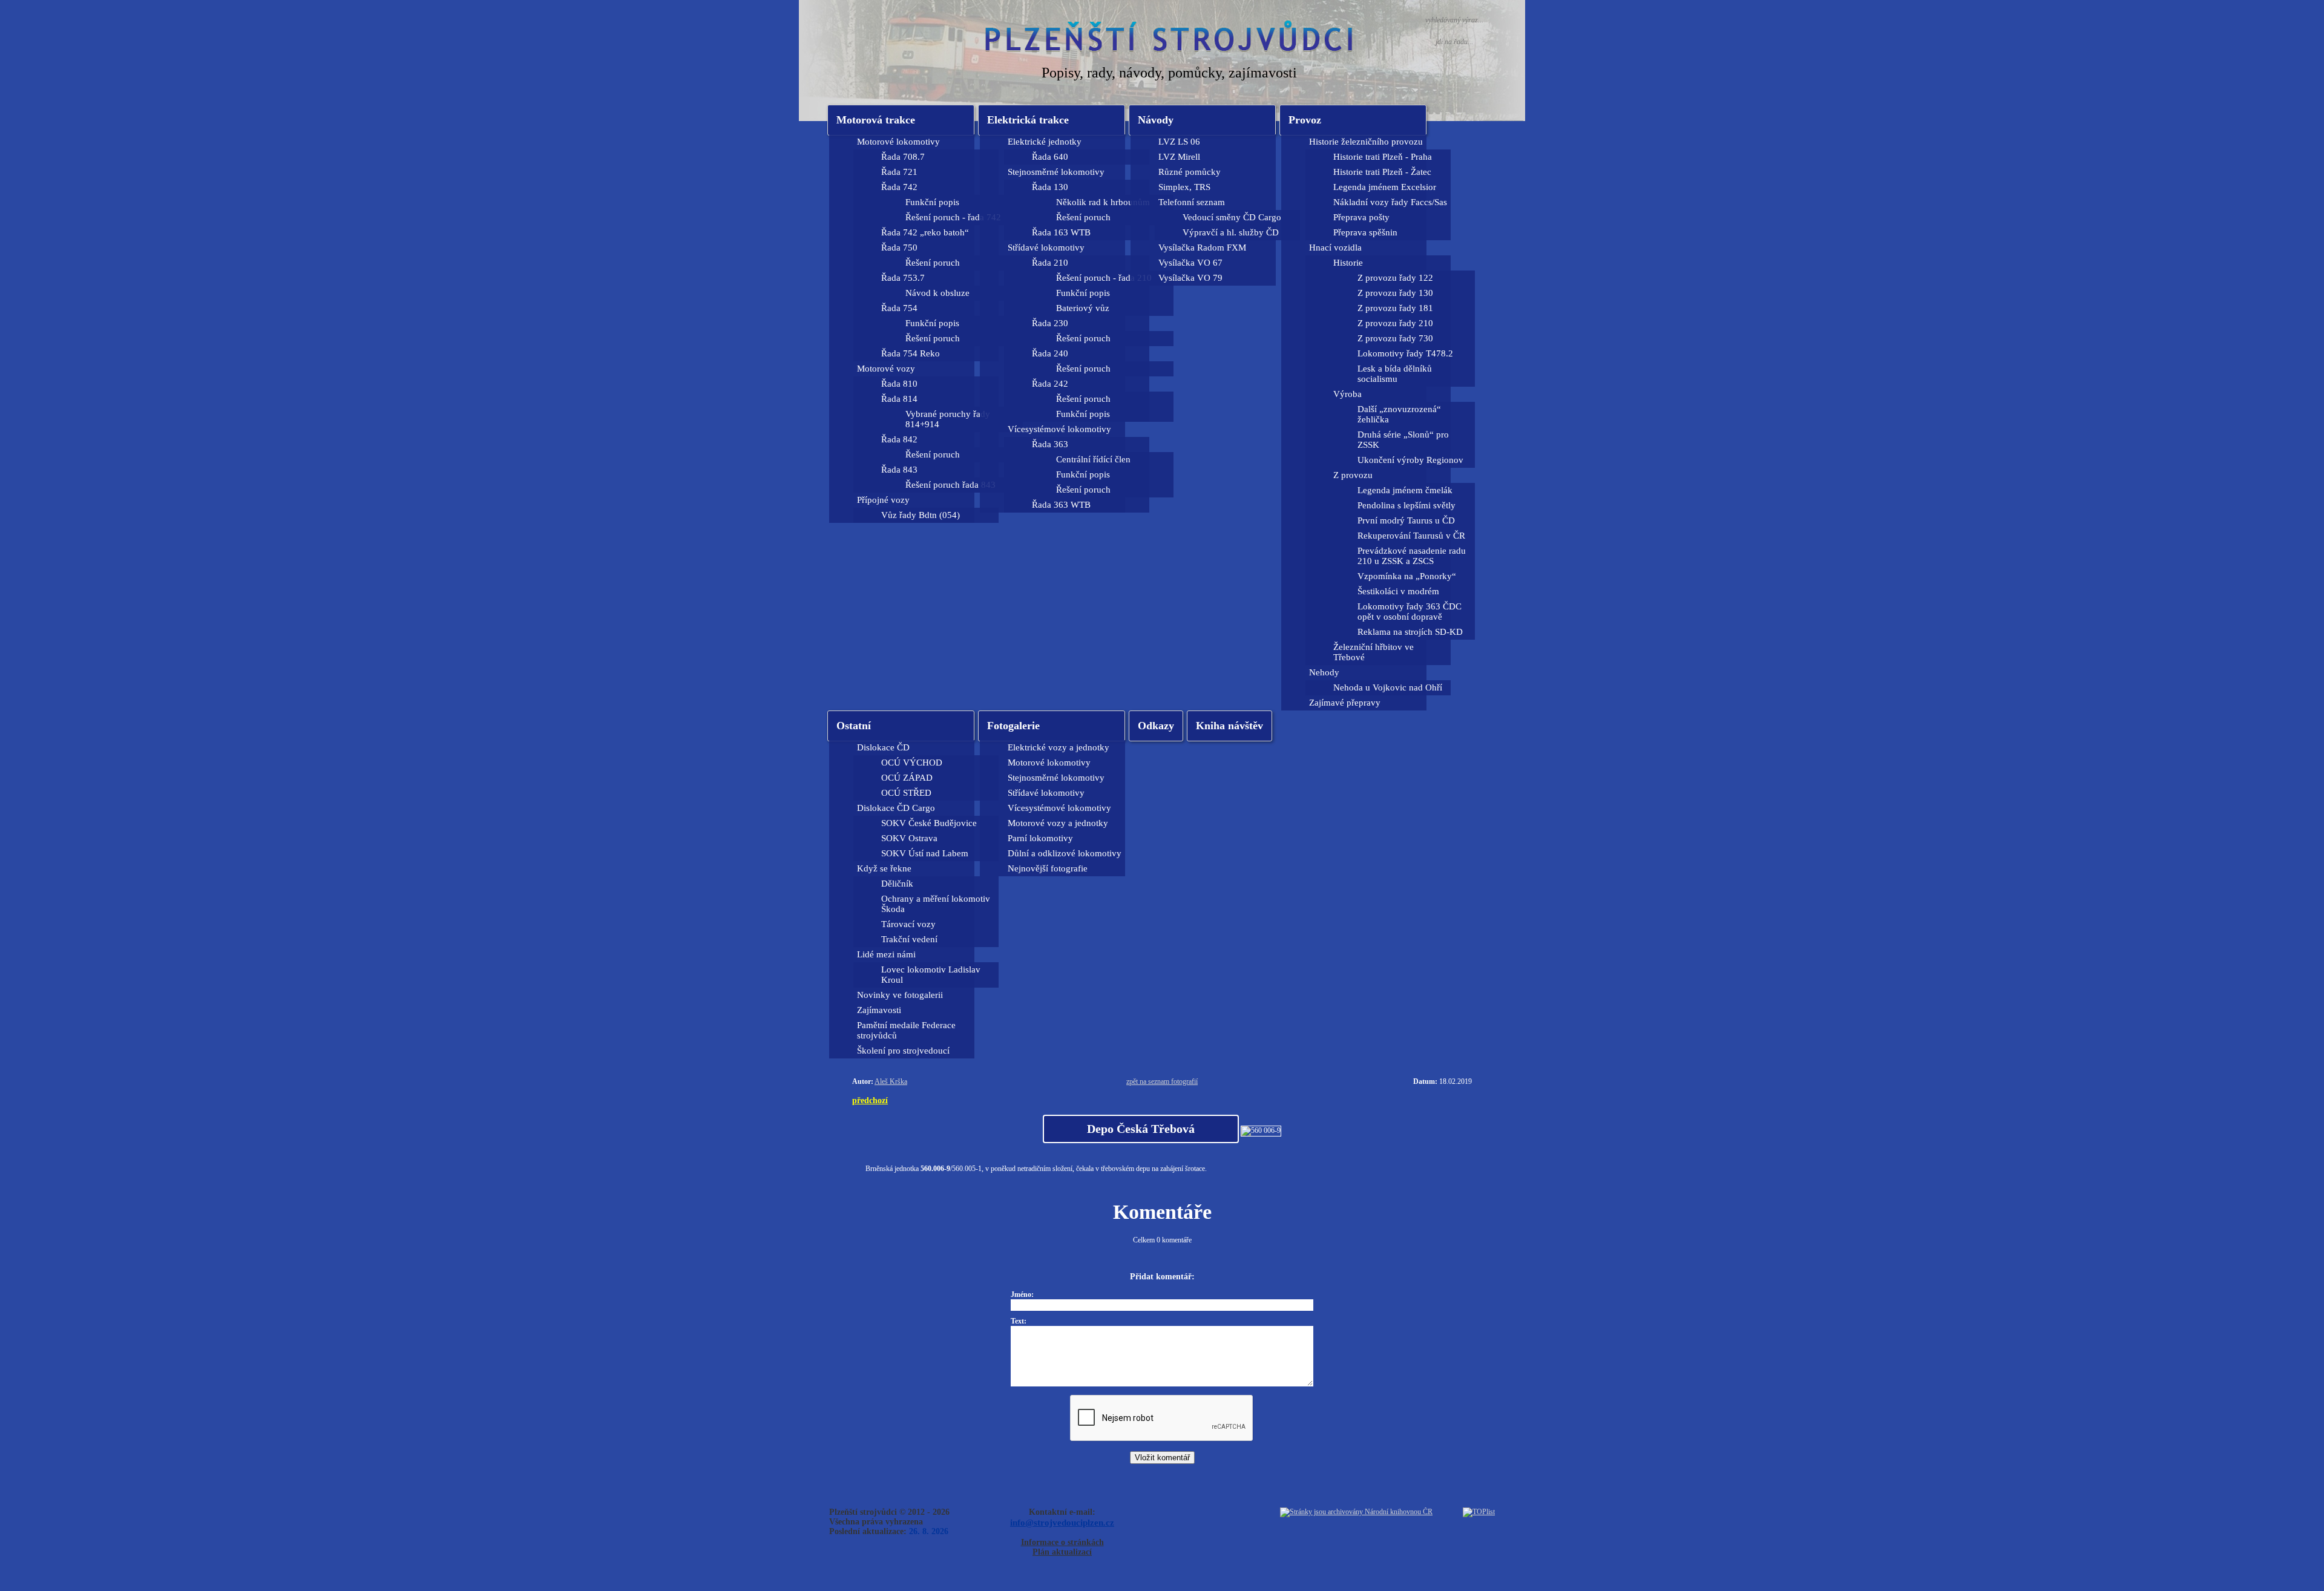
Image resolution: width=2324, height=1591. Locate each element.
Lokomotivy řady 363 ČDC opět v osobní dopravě (1410, 612)
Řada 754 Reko (911, 353)
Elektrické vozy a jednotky (1059, 747)
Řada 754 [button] (899, 308)
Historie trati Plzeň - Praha (1383, 157)
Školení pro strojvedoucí (903, 1051)
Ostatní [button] (854, 726)
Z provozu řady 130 (1395, 293)
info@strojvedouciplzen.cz (1062, 1522)
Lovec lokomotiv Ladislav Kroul (931, 975)
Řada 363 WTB (1061, 505)
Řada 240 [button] (1050, 353)
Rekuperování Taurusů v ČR (1411, 536)
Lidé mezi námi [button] (886, 954)
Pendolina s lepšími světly (1407, 505)
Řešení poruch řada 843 (950, 485)
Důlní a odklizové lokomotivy (1065, 853)
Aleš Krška (891, 1081)
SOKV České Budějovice (929, 823)
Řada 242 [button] (1050, 384)
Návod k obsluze (937, 293)
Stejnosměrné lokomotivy (1056, 778)
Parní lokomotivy (1040, 838)
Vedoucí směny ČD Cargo (1232, 217)
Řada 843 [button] (899, 470)
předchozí (870, 1100)
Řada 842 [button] (899, 439)
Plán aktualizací (1062, 1552)
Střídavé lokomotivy (1046, 793)
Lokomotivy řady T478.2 (1405, 353)
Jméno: (1022, 1294)
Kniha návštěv (1229, 726)
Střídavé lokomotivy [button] (1046, 248)
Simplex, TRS (1184, 187)
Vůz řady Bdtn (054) (921, 515)
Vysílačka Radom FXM (1202, 248)
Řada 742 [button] (899, 187)
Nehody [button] (1324, 672)
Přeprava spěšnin (1365, 232)
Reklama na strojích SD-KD (1410, 632)
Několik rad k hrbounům (1103, 202)
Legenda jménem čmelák (1405, 490)
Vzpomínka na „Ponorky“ (1407, 576)
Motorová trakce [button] (876, 120)
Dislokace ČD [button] (883, 747)
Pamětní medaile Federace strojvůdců (906, 1030)
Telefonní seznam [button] (1192, 202)
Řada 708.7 (903, 157)
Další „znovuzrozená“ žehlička (1399, 414)
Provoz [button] (1305, 120)
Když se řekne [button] (884, 868)
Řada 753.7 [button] (903, 278)
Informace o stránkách (1062, 1542)
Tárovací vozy (908, 924)
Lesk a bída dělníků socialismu (1395, 374)
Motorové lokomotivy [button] (898, 142)
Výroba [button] (1347, 394)
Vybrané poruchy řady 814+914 (948, 419)
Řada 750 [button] (899, 248)
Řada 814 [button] (899, 399)
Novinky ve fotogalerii (900, 995)
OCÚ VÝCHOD (912, 763)
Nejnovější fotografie (1048, 868)
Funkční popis (932, 202)
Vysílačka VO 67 (1190, 263)
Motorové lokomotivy (1049, 763)
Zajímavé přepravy (1345, 703)
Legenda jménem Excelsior (1385, 187)
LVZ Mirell (1179, 157)
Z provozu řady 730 (1395, 338)
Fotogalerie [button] (1013, 726)
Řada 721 (899, 172)
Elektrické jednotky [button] (1045, 142)
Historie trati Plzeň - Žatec (1382, 172)
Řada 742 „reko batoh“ (925, 232)
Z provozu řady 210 (1395, 323)
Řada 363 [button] (1050, 444)
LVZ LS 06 (1179, 142)
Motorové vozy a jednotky (1058, 823)
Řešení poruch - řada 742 (953, 217)
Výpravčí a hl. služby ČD (1231, 232)
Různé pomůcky (1190, 172)
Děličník (897, 884)
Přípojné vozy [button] (883, 500)
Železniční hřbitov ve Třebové (1374, 652)
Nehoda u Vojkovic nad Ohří (1388, 687)
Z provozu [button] (1353, 475)
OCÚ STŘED (906, 793)
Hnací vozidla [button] (1335, 248)
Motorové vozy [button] (886, 369)
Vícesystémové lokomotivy (1059, 808)
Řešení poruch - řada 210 (1104, 278)
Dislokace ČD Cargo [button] (896, 808)
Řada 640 (1050, 157)
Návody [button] (1156, 120)
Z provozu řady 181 (1395, 308)
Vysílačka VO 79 (1190, 278)
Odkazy (1156, 726)
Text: (1019, 1321)
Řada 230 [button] (1050, 323)
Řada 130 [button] (1050, 187)
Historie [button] (1348, 263)
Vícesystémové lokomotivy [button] (1059, 429)
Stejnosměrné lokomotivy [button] (1056, 172)
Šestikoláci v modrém (1398, 591)
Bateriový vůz (1083, 308)
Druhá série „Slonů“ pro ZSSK (1403, 440)
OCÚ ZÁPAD (907, 778)
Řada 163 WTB (1061, 232)
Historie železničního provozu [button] (1366, 142)
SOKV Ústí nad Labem (925, 853)
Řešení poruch (933, 263)
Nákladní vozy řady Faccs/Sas (1390, 202)
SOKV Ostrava (909, 838)
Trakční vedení (909, 939)
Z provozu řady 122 (1395, 278)
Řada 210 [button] (1050, 263)
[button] (1052, 120)
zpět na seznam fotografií (1162, 1081)
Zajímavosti (879, 1010)
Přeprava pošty (1361, 217)
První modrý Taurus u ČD (1406, 520)
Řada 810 (899, 384)
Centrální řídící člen (1093, 459)
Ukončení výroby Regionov (1410, 460)
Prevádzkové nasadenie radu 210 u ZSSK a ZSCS (1412, 556)
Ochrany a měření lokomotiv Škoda (936, 904)
